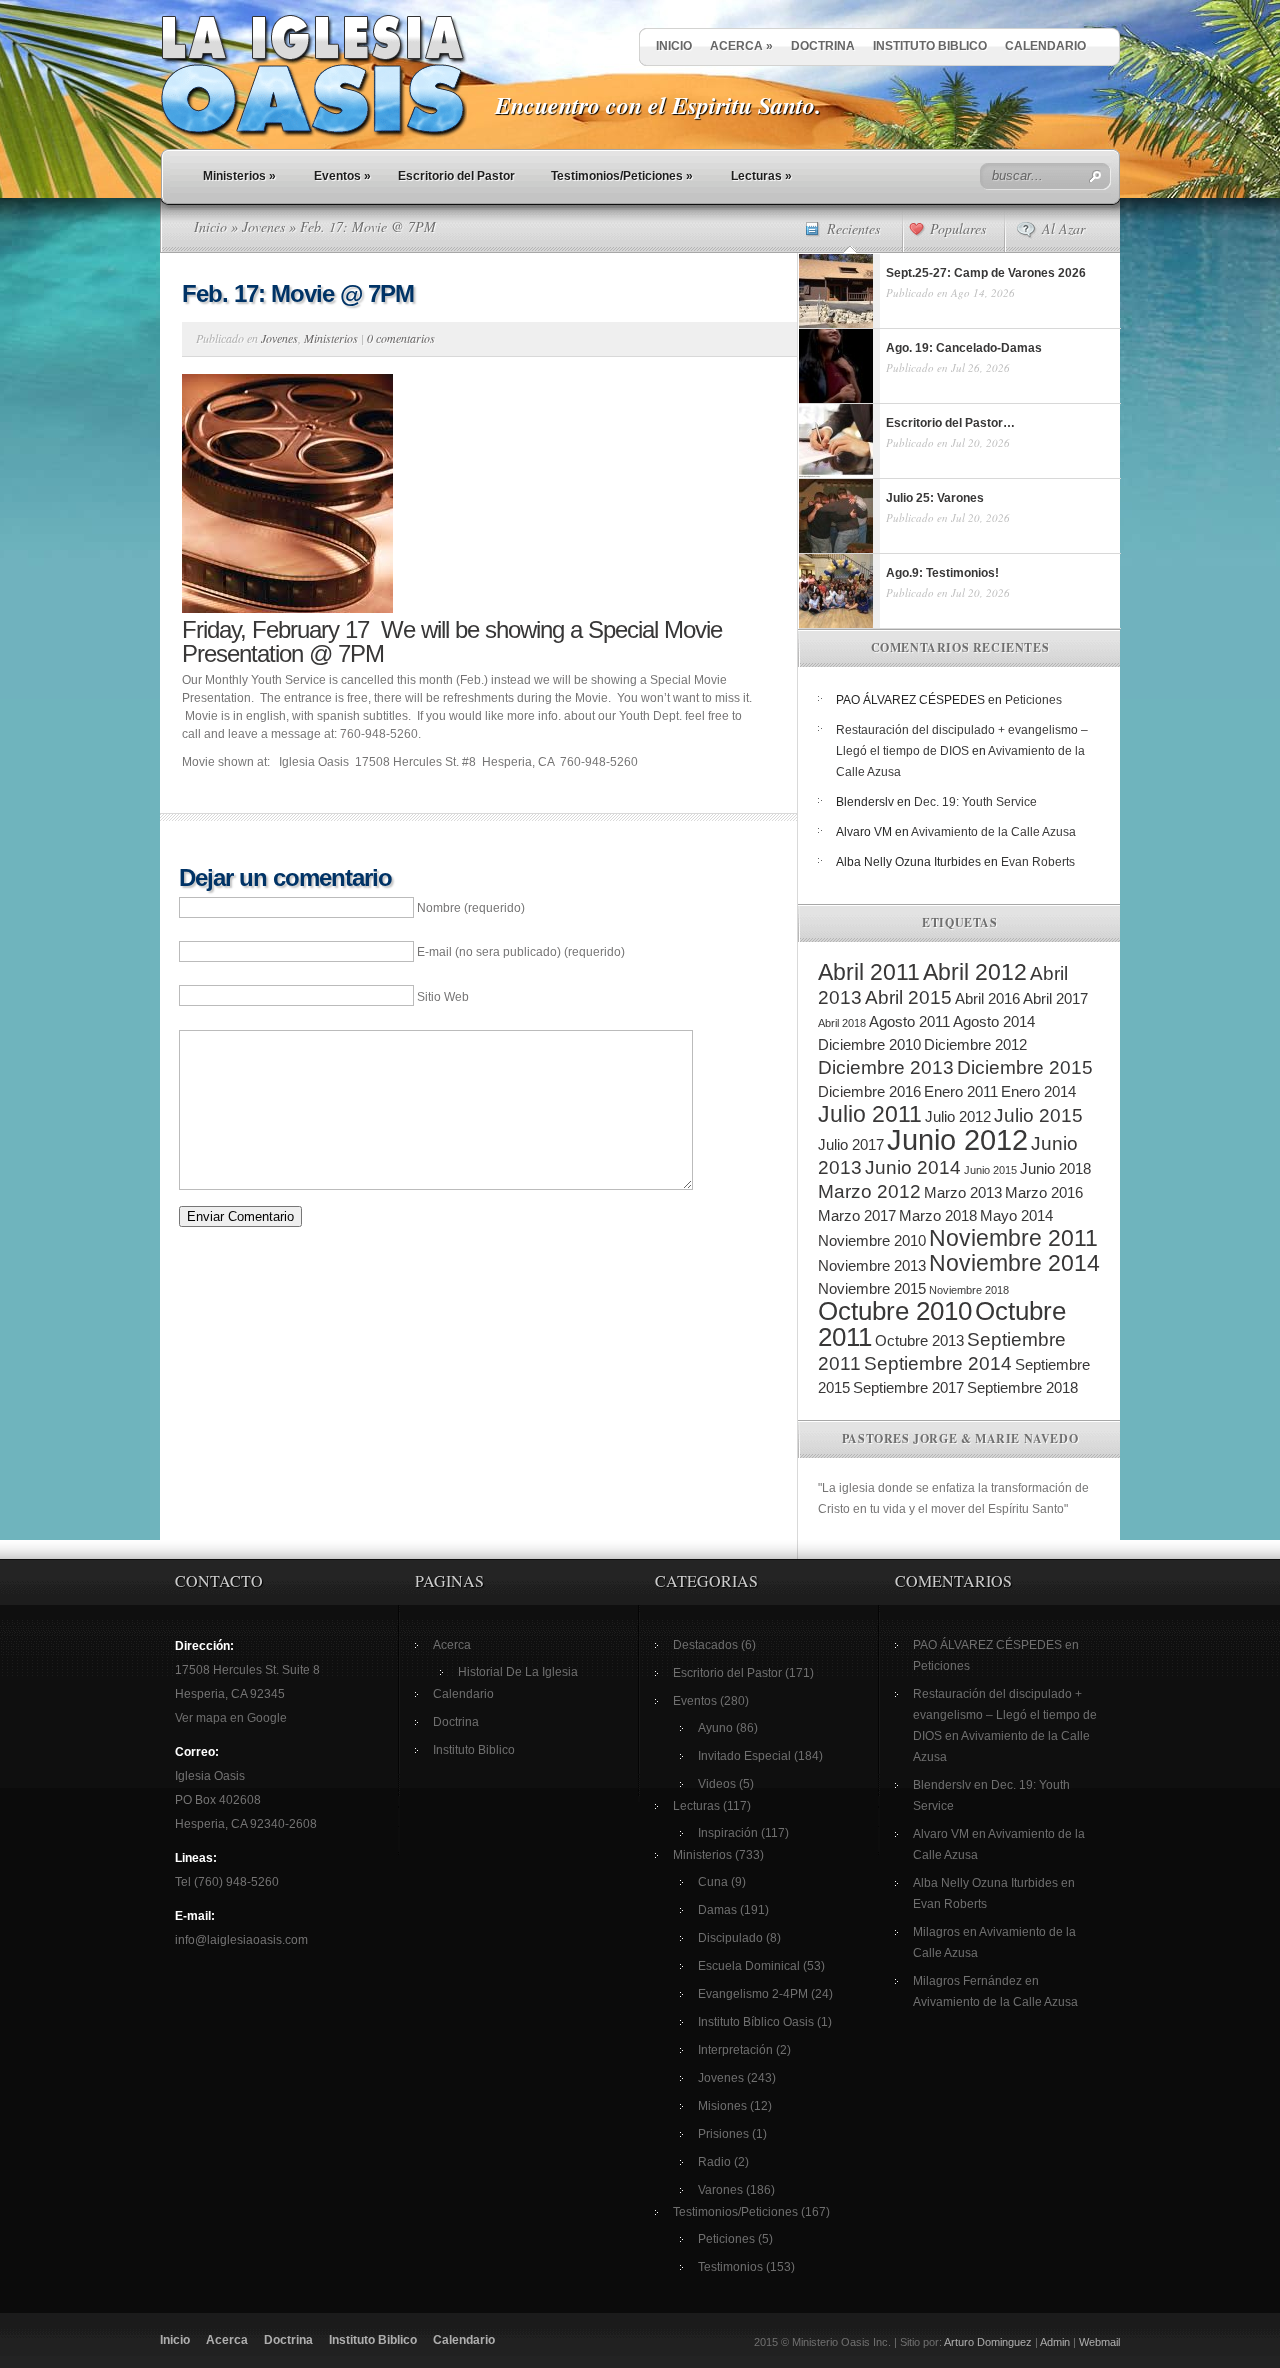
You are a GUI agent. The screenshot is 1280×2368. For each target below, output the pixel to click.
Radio (714, 2162)
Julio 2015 (1038, 1115)
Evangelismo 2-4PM (753, 1994)
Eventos (342, 176)
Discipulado (730, 1938)
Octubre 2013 (919, 1340)
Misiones (722, 2106)
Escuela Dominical (749, 1966)
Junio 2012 (957, 1139)
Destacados (705, 1645)
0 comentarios (401, 338)
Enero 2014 (1038, 1091)
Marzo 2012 (869, 1191)
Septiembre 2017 (908, 1387)
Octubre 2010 (895, 1311)
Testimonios (730, 2267)
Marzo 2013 (963, 1192)
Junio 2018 (1055, 1168)
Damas (717, 1910)
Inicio (674, 46)
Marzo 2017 (857, 1215)
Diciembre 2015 (1025, 1067)
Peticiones (1033, 700)
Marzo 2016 (1044, 1192)
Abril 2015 (908, 997)
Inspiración (728, 1833)
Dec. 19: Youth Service (975, 802)
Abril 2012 (975, 972)
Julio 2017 (851, 1144)
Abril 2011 (869, 972)
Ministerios (239, 176)
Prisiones (723, 2134)
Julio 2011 (870, 1114)
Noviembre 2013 (872, 1265)
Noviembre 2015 (872, 1288)
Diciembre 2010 (869, 1044)
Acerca (741, 46)
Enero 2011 (961, 1091)
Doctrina (823, 46)
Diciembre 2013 (886, 1067)
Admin (1055, 2342)
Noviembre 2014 (1014, 1263)
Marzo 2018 (938, 1215)
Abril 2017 (1055, 998)
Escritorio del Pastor (456, 176)
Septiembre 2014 (938, 1363)
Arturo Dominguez (988, 2342)
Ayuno (715, 1728)
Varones (720, 2190)
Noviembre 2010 (872, 1240)
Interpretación (735, 2050)
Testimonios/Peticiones (622, 176)
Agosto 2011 (909, 1021)
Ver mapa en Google (231, 1718)
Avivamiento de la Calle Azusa (993, 832)
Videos (717, 1784)
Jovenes (263, 226)
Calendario (1045, 46)
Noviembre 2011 (1013, 1238)
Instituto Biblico (930, 46)
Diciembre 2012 (975, 1044)
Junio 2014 (913, 1167)
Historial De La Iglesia (518, 1672)
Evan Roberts (1038, 862)
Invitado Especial (744, 1756)
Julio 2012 (958, 1116)
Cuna (713, 1882)
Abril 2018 (842, 1023)
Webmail (1099, 2342)
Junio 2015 (990, 1170)
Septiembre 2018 (1022, 1387)
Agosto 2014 (994, 1021)
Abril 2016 (987, 998)
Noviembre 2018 (969, 1290)
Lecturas (761, 176)
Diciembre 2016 (869, 1091)
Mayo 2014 (1016, 1215)
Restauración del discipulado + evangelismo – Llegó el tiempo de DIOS (1005, 1715)
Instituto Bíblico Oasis (756, 2022)
